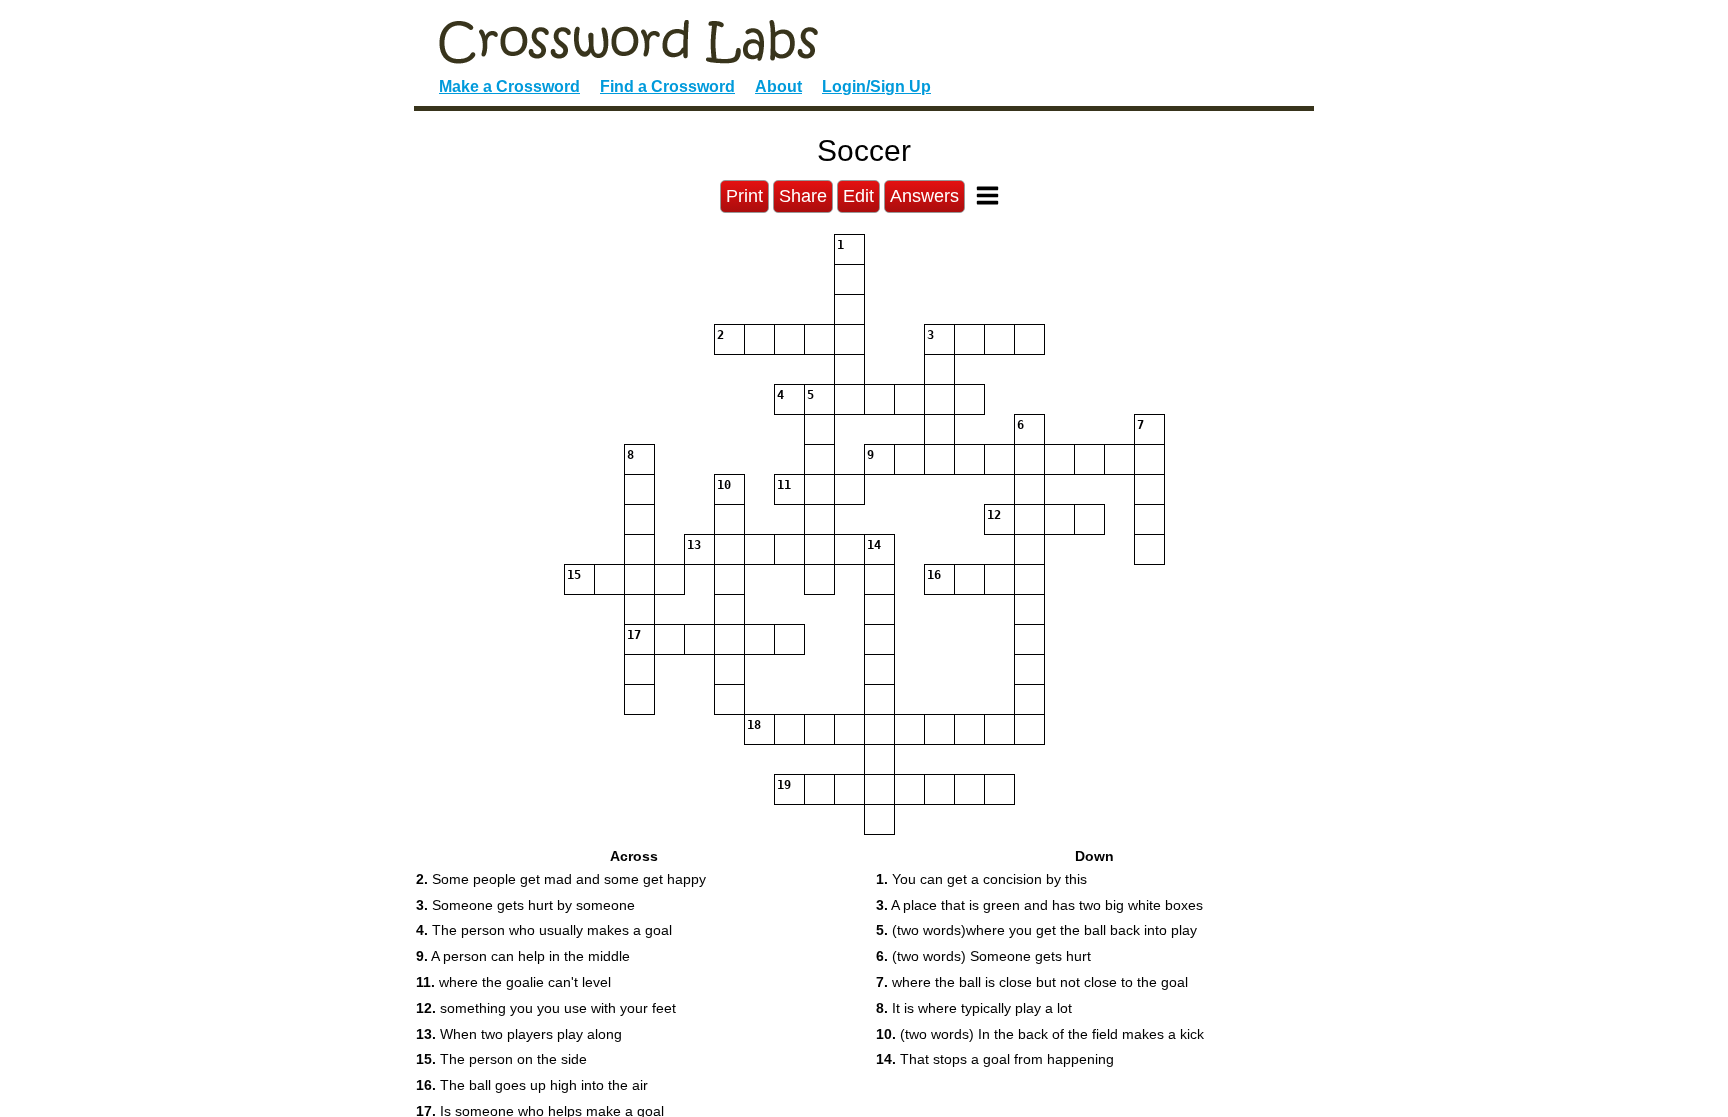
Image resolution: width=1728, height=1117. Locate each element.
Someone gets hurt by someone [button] (525, 905)
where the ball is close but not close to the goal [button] (1032, 982)
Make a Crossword (509, 86)
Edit (858, 196)
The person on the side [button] (501, 1059)
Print (744, 196)
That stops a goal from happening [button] (995, 1059)
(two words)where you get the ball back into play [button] (1036, 930)
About (778, 86)
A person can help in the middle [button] (523, 956)
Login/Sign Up (876, 86)
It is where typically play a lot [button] (974, 1008)
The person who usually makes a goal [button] (544, 930)
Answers (924, 196)
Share (803, 196)
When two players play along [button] (519, 1034)
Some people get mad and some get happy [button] (561, 879)
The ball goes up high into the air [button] (532, 1085)
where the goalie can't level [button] (513, 982)
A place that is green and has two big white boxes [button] (1039, 905)
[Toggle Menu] (987, 195)
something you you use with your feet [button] (546, 1008)
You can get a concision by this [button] (981, 879)
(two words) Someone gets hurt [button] (983, 956)
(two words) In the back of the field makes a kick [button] (1040, 1034)
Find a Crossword (667, 86)
